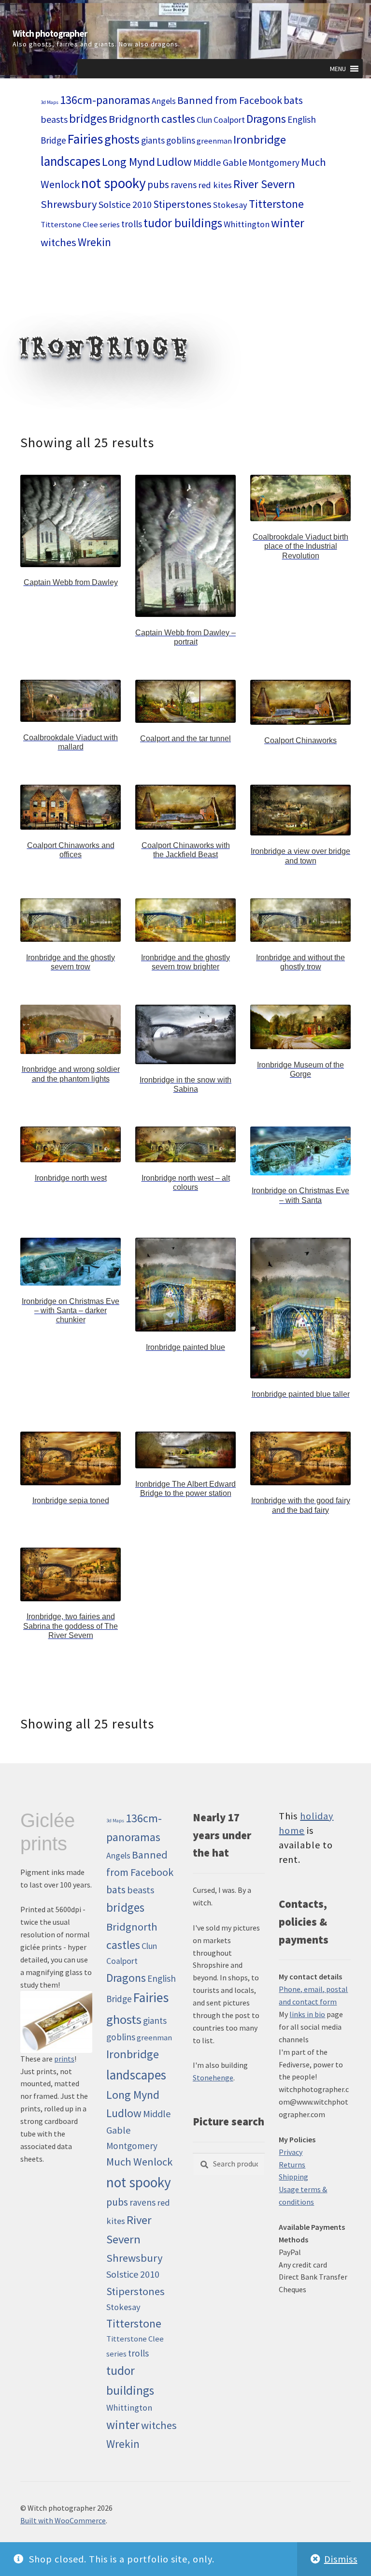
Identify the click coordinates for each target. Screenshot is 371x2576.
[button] (338, 69)
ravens (184, 185)
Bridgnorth (134, 119)
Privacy (291, 2152)
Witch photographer (50, 34)
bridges (88, 119)
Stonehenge (213, 2078)
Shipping (293, 2177)
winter (288, 223)
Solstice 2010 (125, 204)
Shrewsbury (69, 204)
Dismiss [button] (341, 2559)
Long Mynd (128, 162)
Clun (204, 120)
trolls (132, 224)
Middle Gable (220, 162)
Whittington (247, 224)
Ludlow (174, 162)
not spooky (114, 183)
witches (58, 242)
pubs (158, 184)
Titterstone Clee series (80, 225)
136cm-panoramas (105, 100)
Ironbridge (260, 139)
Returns (292, 2165)
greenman (214, 141)
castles (178, 119)
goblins (181, 140)
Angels (164, 101)
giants (153, 140)
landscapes (71, 161)
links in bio (307, 2014)
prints (64, 2059)
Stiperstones (182, 204)
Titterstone (276, 204)
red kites (215, 185)
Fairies (85, 139)
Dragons (266, 119)
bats (293, 100)
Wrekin (94, 242)
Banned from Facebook (230, 100)
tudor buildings (183, 223)
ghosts (122, 139)
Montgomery (274, 162)
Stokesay (230, 205)
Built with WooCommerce (63, 2520)
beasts (54, 119)
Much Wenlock (139, 2162)
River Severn (264, 184)
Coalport (229, 120)
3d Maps (50, 102)
